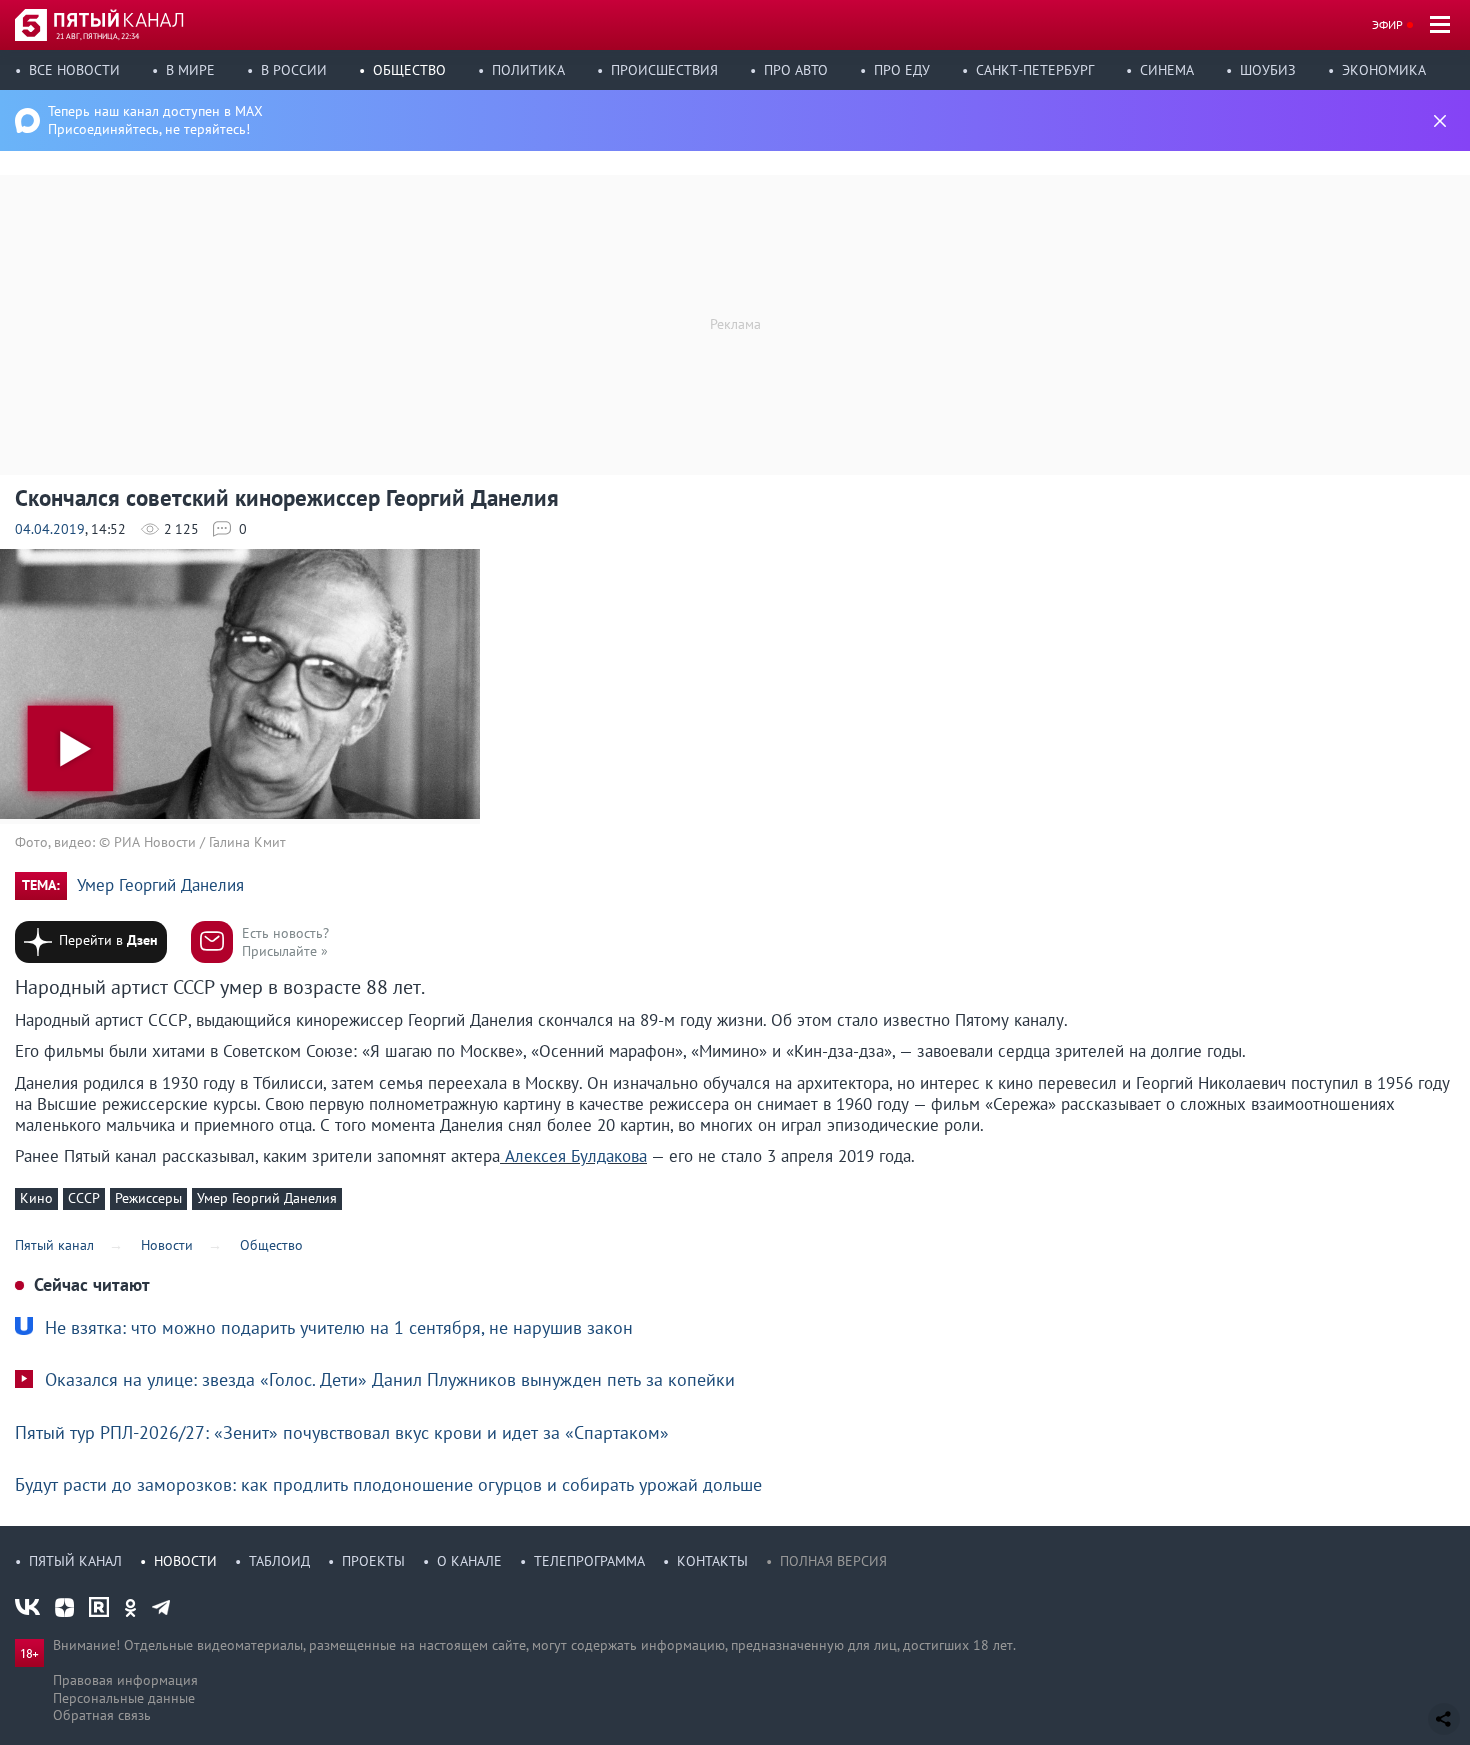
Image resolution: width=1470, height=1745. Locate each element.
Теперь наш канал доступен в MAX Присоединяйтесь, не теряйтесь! (155, 120)
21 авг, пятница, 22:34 (97, 36)
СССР (84, 1198)
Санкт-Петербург (1035, 70)
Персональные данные (124, 1698)
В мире (190, 70)
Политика (528, 70)
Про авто (796, 70)
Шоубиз (1268, 70)
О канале (469, 1561)
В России (294, 70)
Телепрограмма (589, 1561)
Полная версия (833, 1561)
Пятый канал (75, 1561)
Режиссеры (148, 1198)
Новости (185, 1561)
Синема (1167, 70)
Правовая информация (125, 1680)
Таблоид (279, 1561)
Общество (409, 70)
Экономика (1384, 70)
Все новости (74, 70)
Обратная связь (102, 1715)
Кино (36, 1198)
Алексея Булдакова (573, 1156)
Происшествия (664, 70)
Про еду (902, 70)
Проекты (373, 1561)
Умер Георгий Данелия (160, 885)
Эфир (1387, 24)
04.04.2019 (50, 529)
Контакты (712, 1561)
